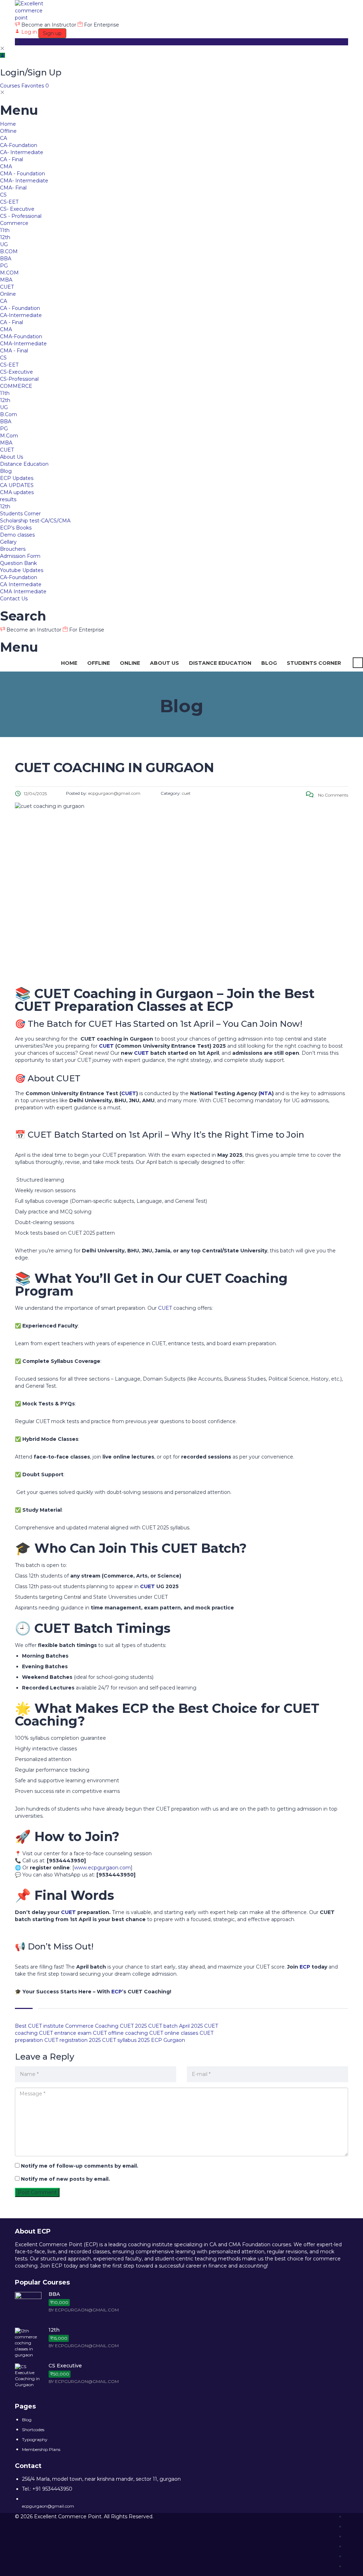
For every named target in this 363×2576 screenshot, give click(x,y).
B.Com (9, 414)
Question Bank (18, 563)
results (8, 499)
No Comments (333, 795)
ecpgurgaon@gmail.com (48, 2506)
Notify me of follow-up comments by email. (80, 2166)
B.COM (9, 251)
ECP (305, 1967)
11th (5, 230)
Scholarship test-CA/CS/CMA (35, 521)
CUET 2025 (133, 2026)
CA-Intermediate (21, 315)
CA (4, 138)
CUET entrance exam (65, 2033)
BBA (6, 259)
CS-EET (9, 202)
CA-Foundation (19, 145)
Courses (11, 86)
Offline (8, 131)
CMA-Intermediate (23, 344)
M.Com (9, 436)
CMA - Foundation (23, 174)
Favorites (35, 86)
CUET (7, 287)
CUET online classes (174, 2033)
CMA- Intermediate (24, 181)
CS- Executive (17, 209)
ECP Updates (17, 478)
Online (8, 294)
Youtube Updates (22, 570)
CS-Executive (16, 372)
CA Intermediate (21, 584)
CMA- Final (13, 188)
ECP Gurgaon (168, 2040)
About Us (12, 457)
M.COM (9, 273)
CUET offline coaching (120, 2033)
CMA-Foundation (21, 336)
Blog (6, 471)
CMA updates (17, 492)
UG (4, 244)
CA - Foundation (20, 308)
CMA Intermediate (23, 591)
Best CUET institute (39, 2026)
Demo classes (17, 535)
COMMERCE (16, 386)
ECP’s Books (16, 528)
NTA (266, 1093)
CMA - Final (14, 351)
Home (8, 124)
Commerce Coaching (92, 2026)
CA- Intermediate (22, 152)
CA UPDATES (17, 485)
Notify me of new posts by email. (65, 2179)
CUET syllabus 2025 (126, 2040)
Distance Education (24, 464)
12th (5, 237)
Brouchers (13, 549)
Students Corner (20, 514)
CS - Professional (21, 216)
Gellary (8, 542)
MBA (6, 280)
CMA (6, 166)
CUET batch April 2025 (175, 2026)
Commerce (14, 223)
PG (4, 266)
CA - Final (12, 159)
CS (3, 195)
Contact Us (14, 599)
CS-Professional (19, 379)
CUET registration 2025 (72, 2040)
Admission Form (20, 556)
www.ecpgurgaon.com (102, 1868)
